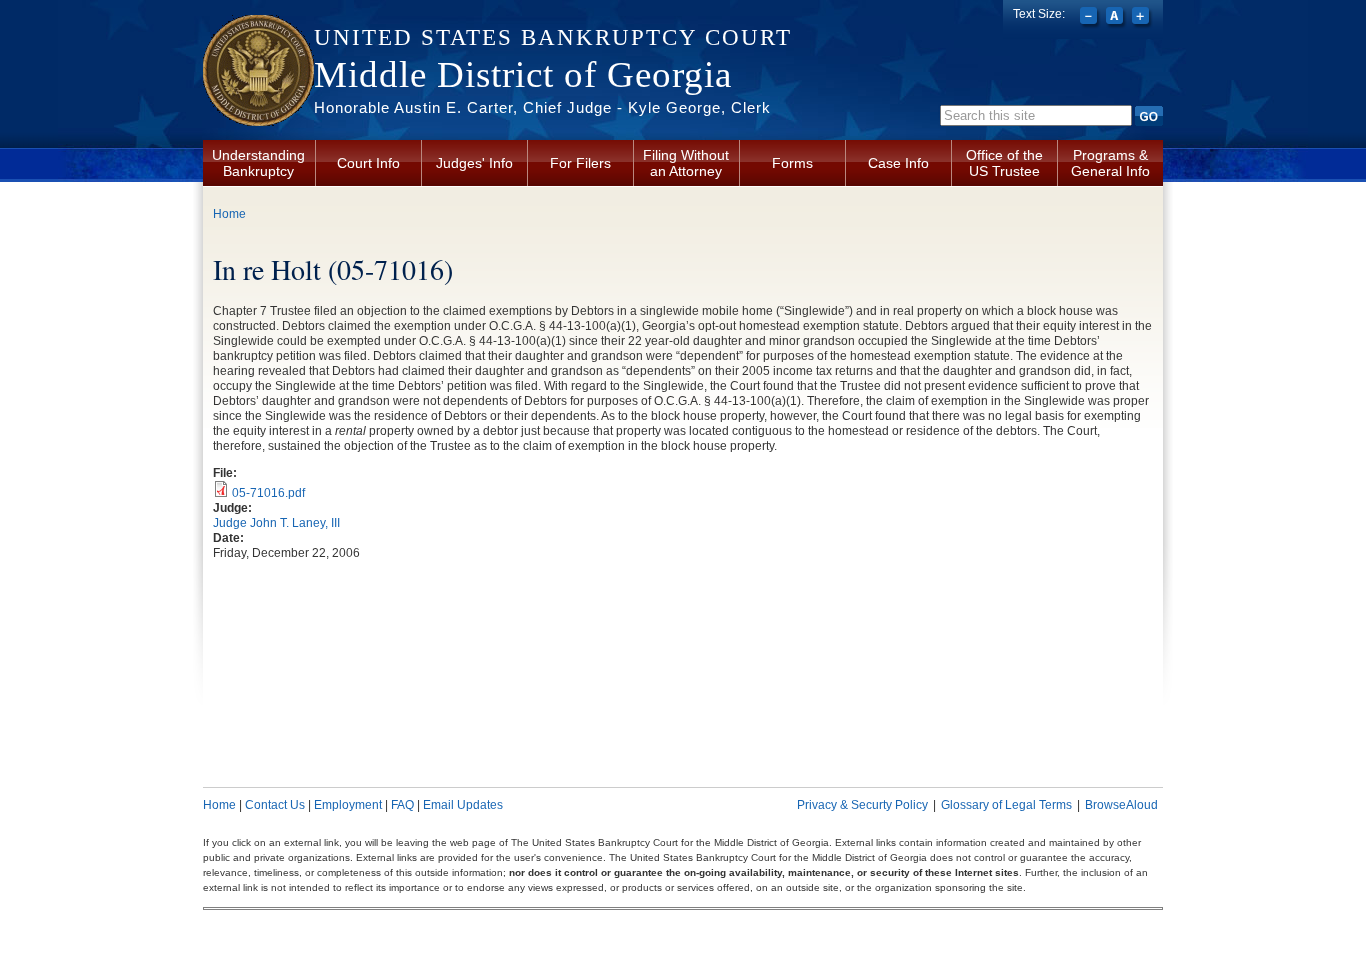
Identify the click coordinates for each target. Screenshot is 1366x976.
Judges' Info (474, 163)
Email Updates (463, 805)
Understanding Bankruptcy (258, 163)
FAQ (402, 805)
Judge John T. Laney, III (276, 523)
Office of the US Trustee (1004, 163)
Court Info (368, 163)
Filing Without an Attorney (686, 163)
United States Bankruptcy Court (553, 37)
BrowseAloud (1121, 805)
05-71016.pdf (268, 493)
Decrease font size (1090, 18)
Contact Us (275, 805)
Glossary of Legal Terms (1006, 805)
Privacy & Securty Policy (862, 805)
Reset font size (1116, 18)
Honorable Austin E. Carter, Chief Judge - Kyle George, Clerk (542, 107)
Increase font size (1142, 18)
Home (229, 214)
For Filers (580, 163)
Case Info (898, 163)
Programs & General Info (1110, 163)
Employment (348, 805)
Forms (792, 163)
